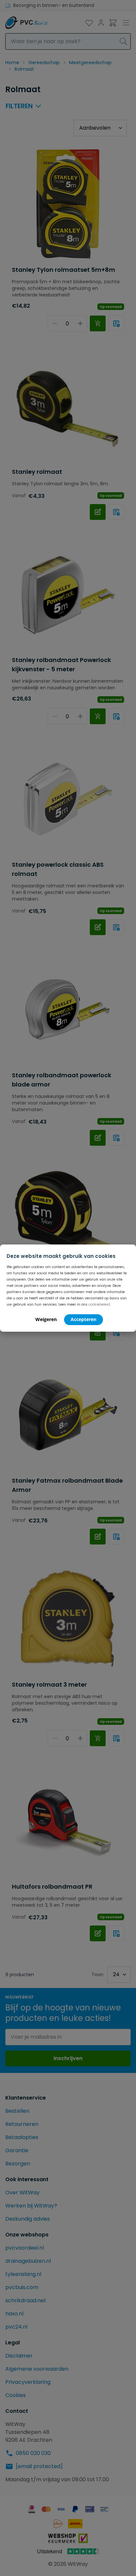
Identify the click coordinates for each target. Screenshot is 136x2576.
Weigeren (46, 1319)
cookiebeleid (99, 1304)
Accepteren (84, 1319)
